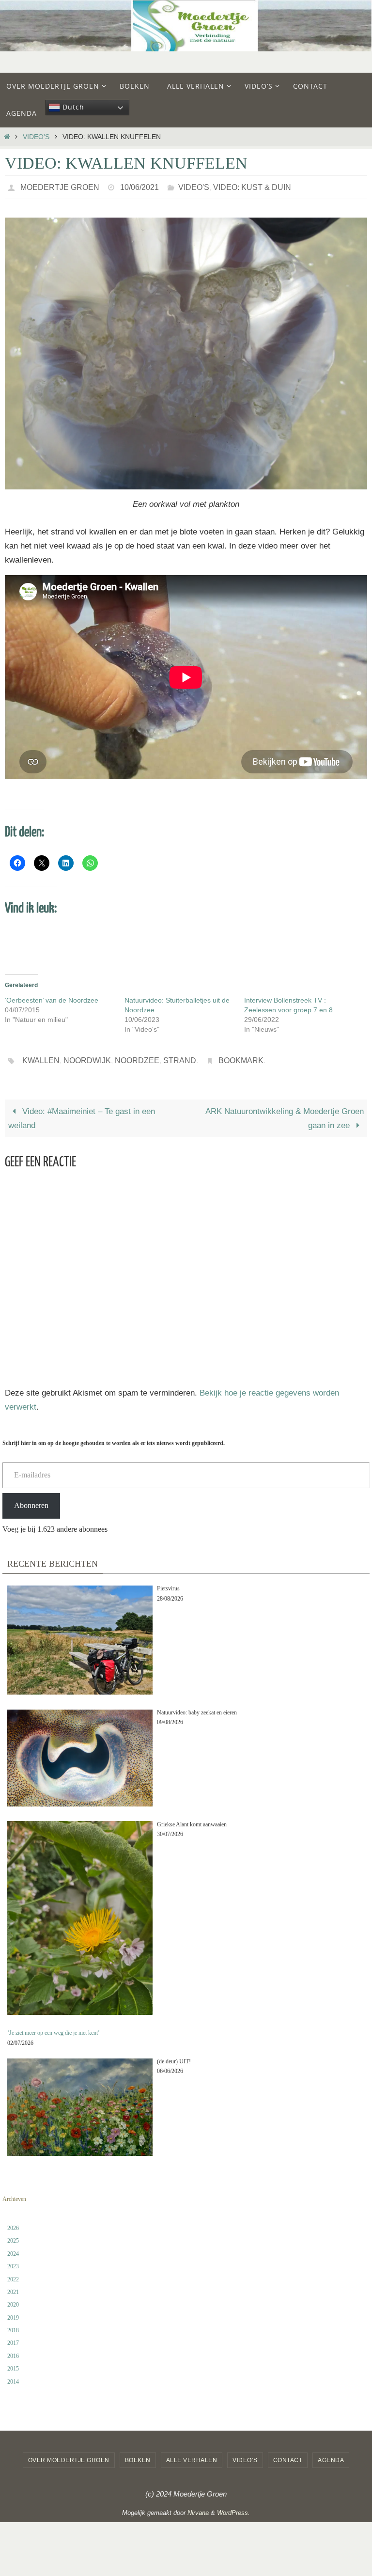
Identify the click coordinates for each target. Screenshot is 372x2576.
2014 (13, 2376)
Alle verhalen (192, 2455)
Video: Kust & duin (252, 186)
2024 (13, 2248)
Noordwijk (87, 1057)
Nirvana (198, 2507)
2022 (13, 2274)
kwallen (41, 1057)
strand (180, 1057)
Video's (36, 137)
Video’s (245, 2455)
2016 (13, 2351)
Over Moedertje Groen (69, 2455)
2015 (13, 2363)
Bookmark (241, 1057)
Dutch (72, 107)
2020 (13, 2299)
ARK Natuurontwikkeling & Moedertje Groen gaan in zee (285, 1113)
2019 (13, 2312)
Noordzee (137, 1057)
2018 (13, 2325)
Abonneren (31, 1500)
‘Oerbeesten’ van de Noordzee (52, 998)
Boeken (138, 2455)
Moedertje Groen (60, 186)
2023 (13, 2261)
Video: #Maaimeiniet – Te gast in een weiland (82, 1113)
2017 (13, 2338)
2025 (13, 2235)
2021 (13, 2287)
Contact (288, 2455)
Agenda (331, 2455)
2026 (13, 2223)
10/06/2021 (139, 186)
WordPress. (233, 2507)
